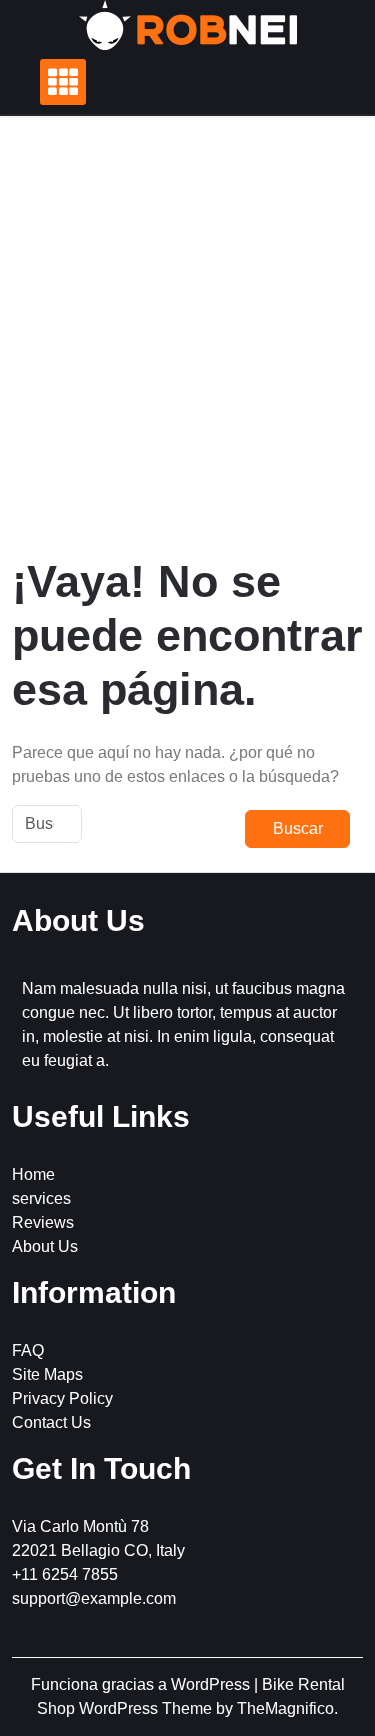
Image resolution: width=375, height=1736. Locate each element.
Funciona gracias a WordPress (142, 1684)
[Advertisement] (187, 335)
